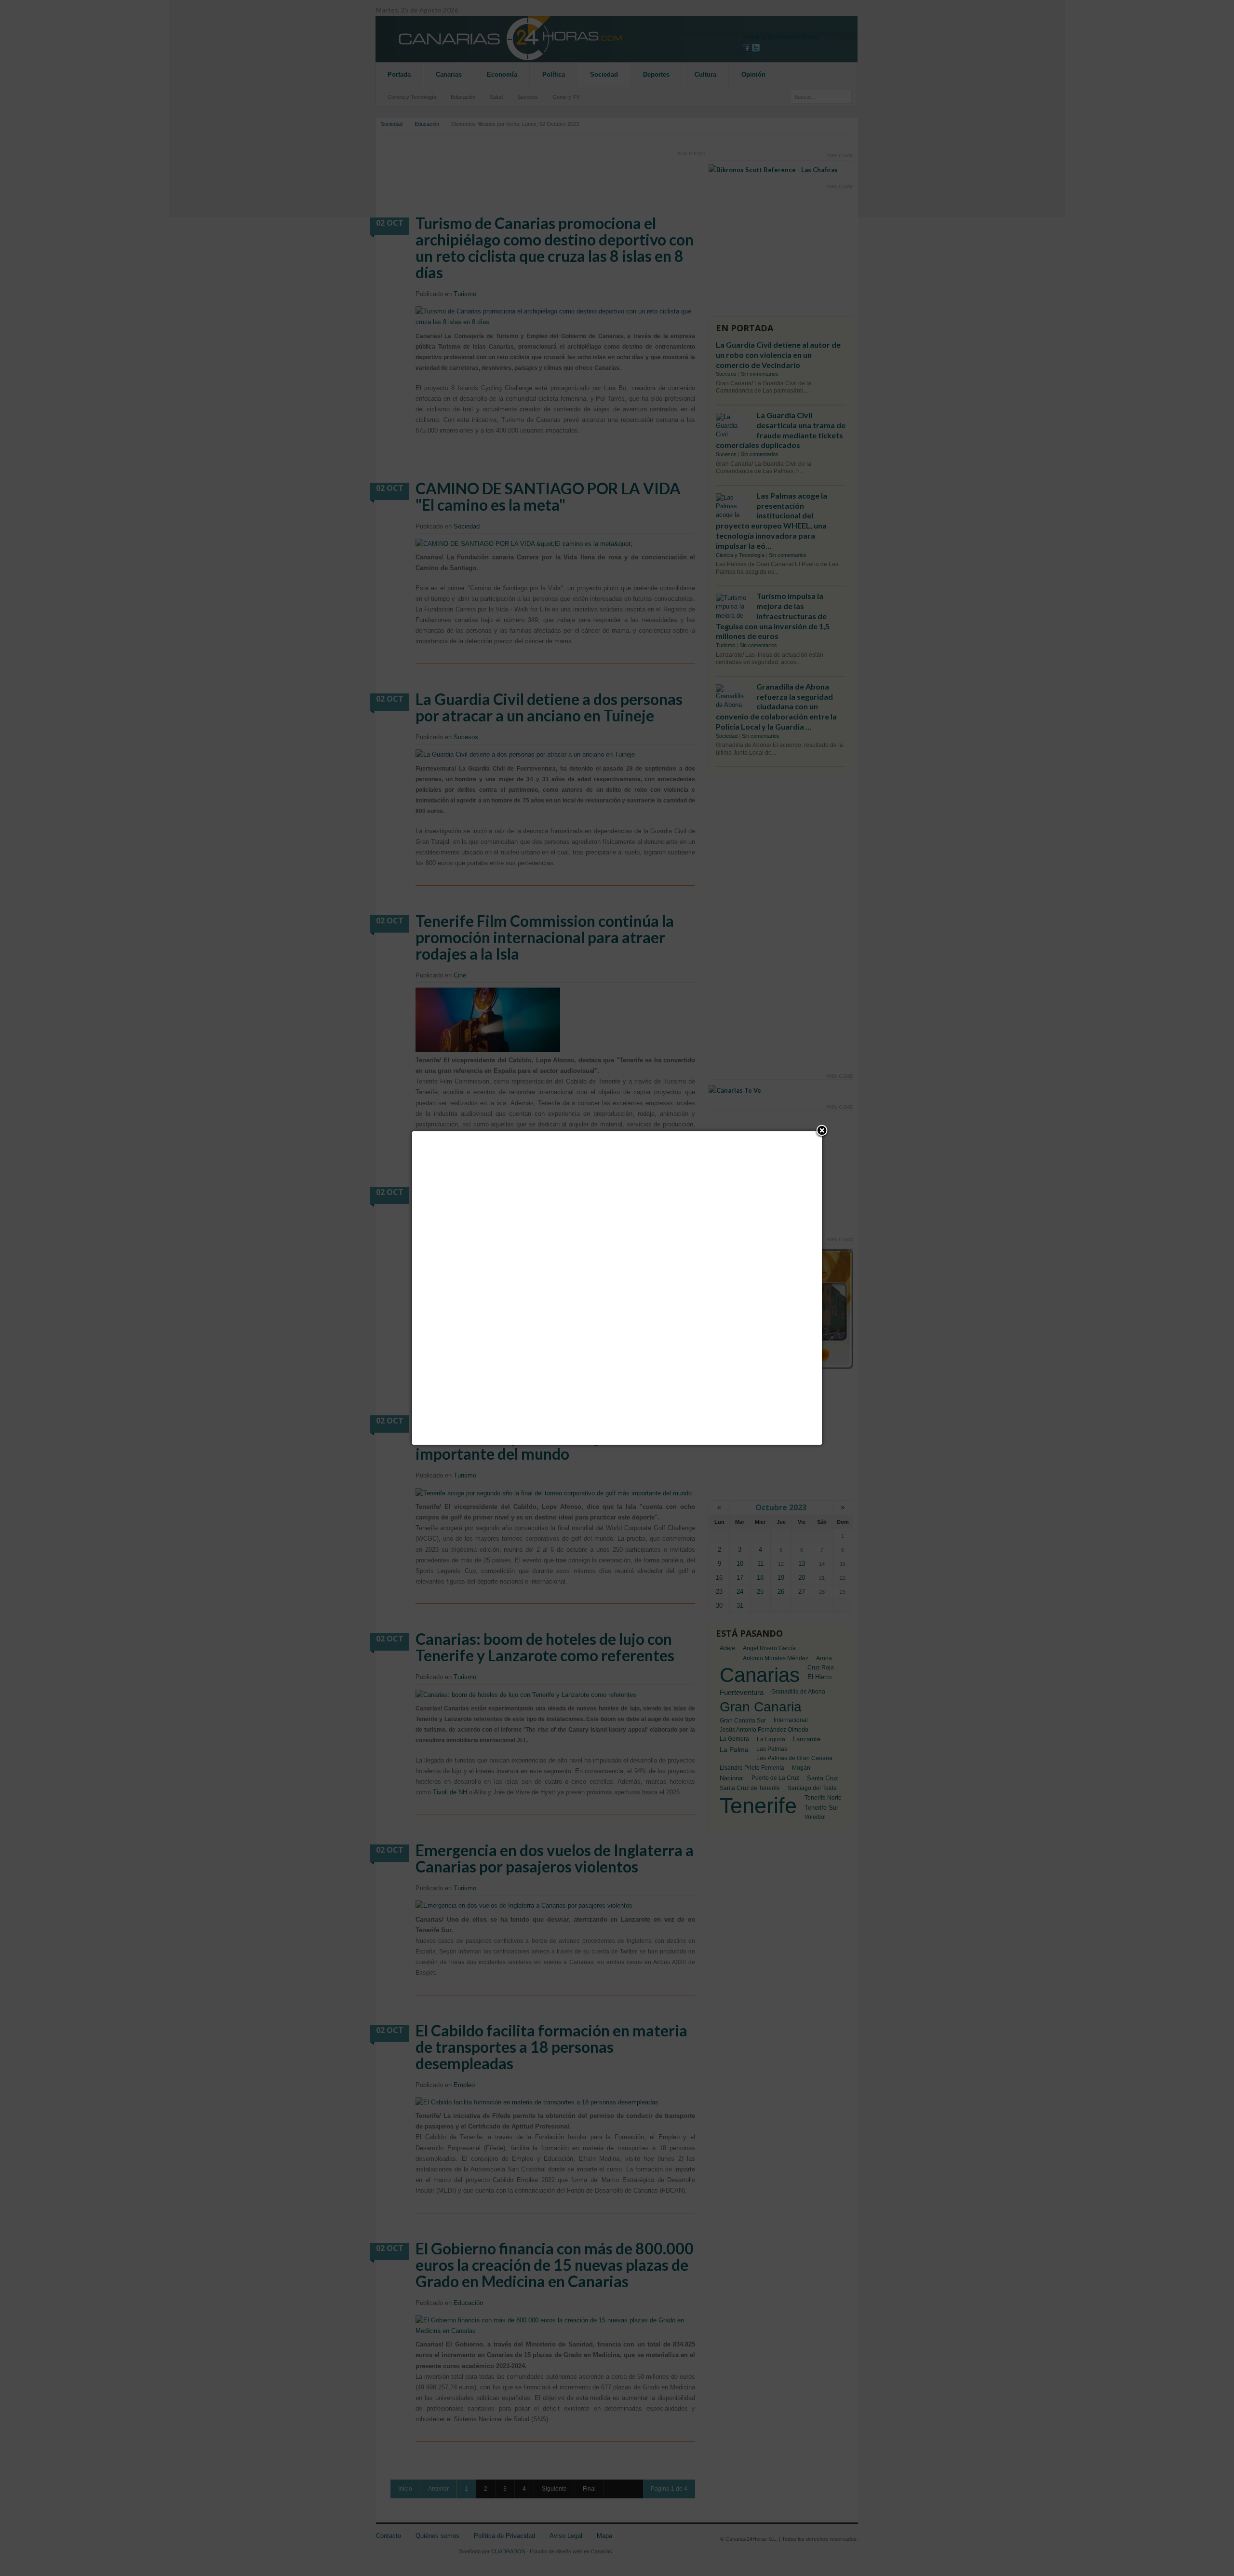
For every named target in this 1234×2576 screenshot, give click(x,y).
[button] (822, 1131)
